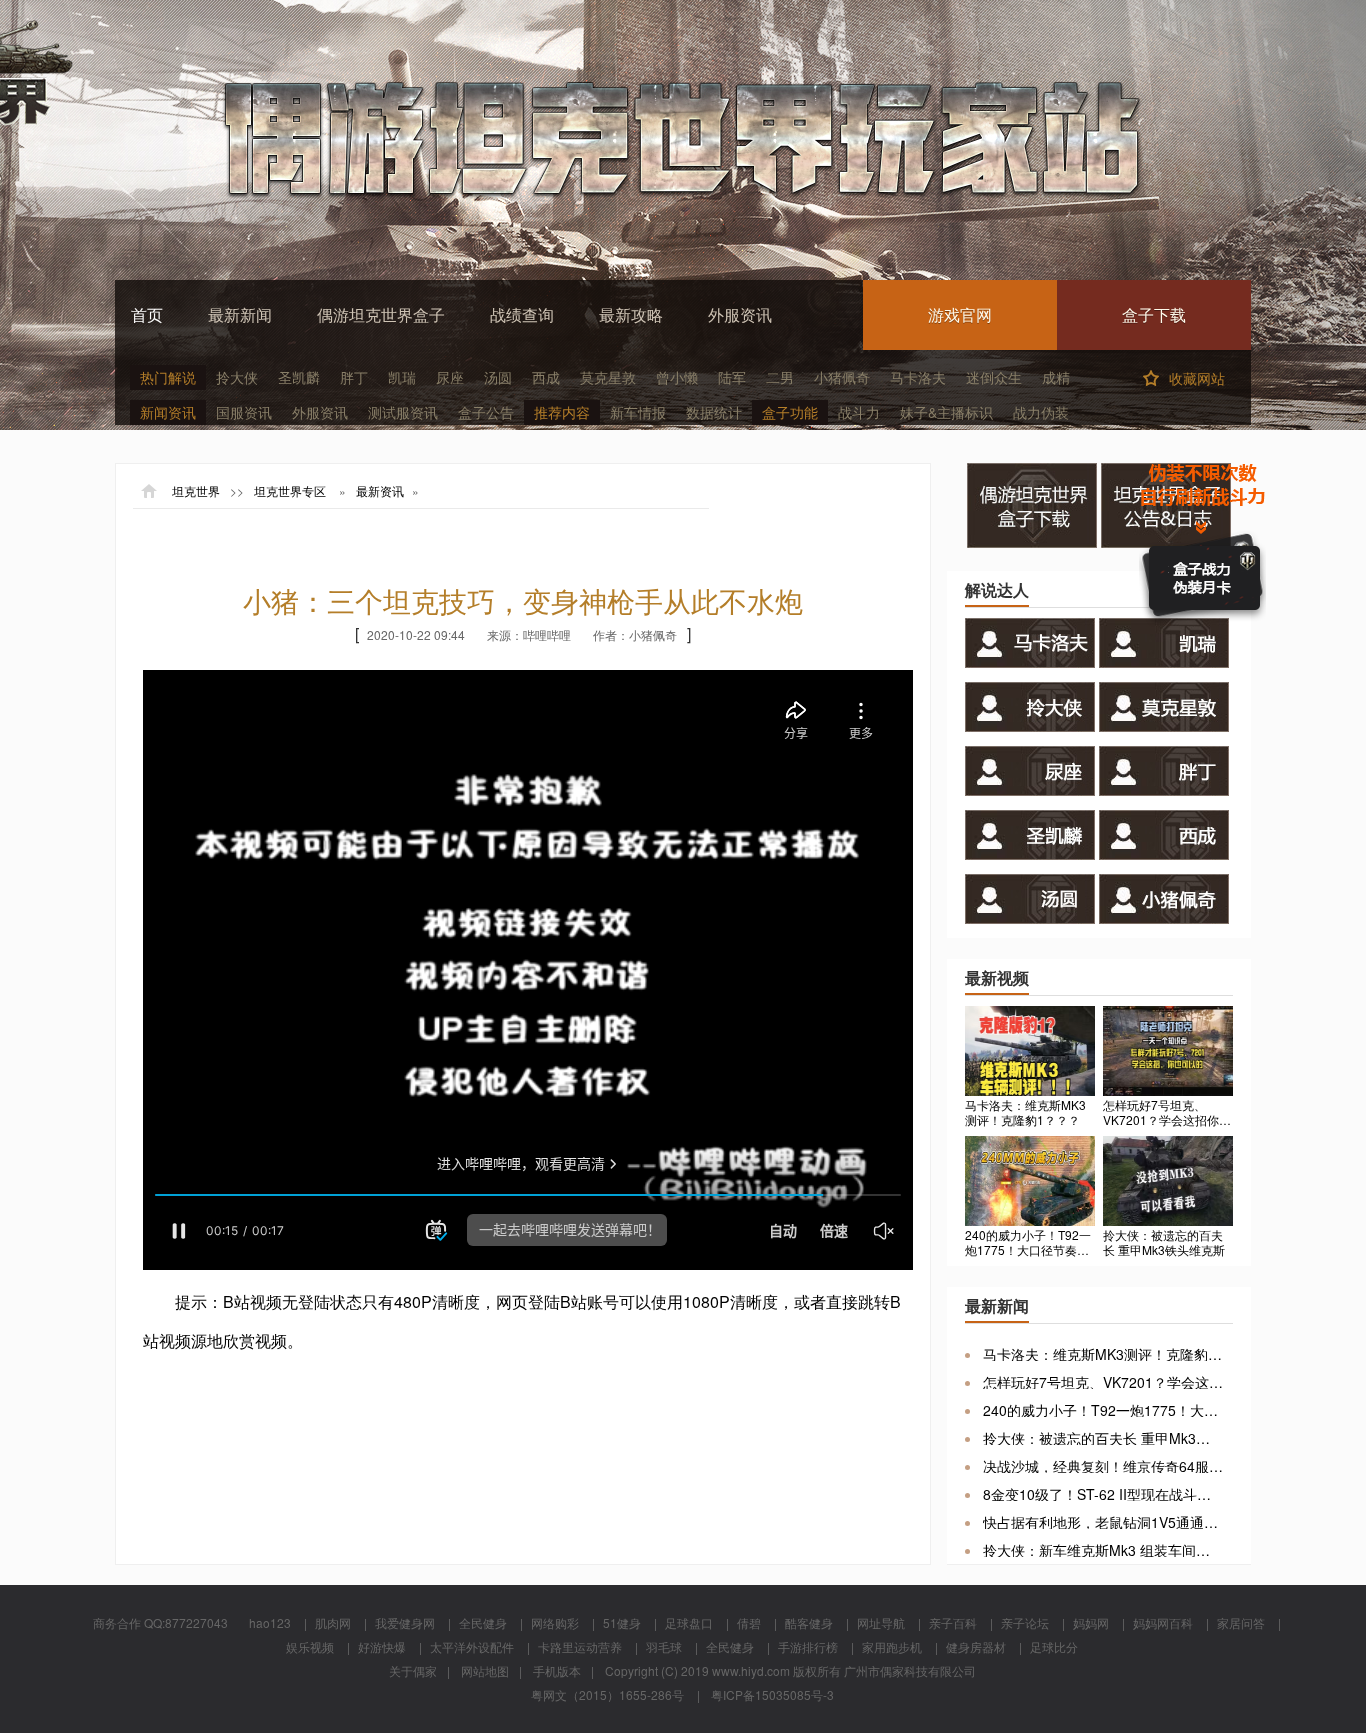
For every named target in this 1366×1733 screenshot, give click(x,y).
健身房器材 (976, 1646)
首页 (147, 314)
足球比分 (1054, 1646)
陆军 (732, 377)
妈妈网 (1091, 1622)
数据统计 (714, 412)
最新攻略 (631, 314)
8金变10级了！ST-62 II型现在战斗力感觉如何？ (1103, 1494)
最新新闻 (240, 314)
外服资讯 (740, 314)
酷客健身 (809, 1622)
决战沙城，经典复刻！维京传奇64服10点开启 (1103, 1466)
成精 (1056, 377)
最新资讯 (380, 491)
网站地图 (485, 1670)
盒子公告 (486, 412)
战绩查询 (522, 314)
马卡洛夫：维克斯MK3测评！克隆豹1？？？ (1103, 1354)
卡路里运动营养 (580, 1646)
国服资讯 (244, 412)
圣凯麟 (299, 377)
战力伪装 (1041, 412)
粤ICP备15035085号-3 (772, 1694)
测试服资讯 (403, 412)
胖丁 (354, 377)
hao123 (270, 1622)
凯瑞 (402, 377)
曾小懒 (677, 377)
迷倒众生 (994, 377)
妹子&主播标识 (946, 412)
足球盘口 (689, 1622)
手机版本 (557, 1670)
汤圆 (498, 377)
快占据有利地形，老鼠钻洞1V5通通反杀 (1103, 1522)
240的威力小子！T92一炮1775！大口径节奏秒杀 (1103, 1410)
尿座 (450, 377)
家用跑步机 (892, 1646)
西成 (546, 377)
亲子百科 (953, 1622)
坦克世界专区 (290, 491)
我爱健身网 (405, 1622)
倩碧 (749, 1622)
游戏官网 (960, 314)
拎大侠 (237, 377)
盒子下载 (1154, 314)
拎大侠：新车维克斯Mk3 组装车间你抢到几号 (1103, 1550)
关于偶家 (413, 1670)
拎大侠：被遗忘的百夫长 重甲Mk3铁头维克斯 (1103, 1438)
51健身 (622, 1622)
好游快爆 (382, 1646)
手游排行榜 (808, 1646)
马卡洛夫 (918, 377)
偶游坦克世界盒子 (381, 314)
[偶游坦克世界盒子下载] (1034, 541)
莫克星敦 (608, 377)
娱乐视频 (310, 1646)
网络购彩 (555, 1622)
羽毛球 (664, 1646)
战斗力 (859, 412)
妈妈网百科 (1163, 1622)
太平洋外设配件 (472, 1646)
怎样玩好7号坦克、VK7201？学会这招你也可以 (1103, 1382)
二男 (780, 377)
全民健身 (483, 1622)
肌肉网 (333, 1622)
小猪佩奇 (842, 377)
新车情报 (638, 412)
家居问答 (1241, 1622)
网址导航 (881, 1622)
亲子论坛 (1025, 1622)
